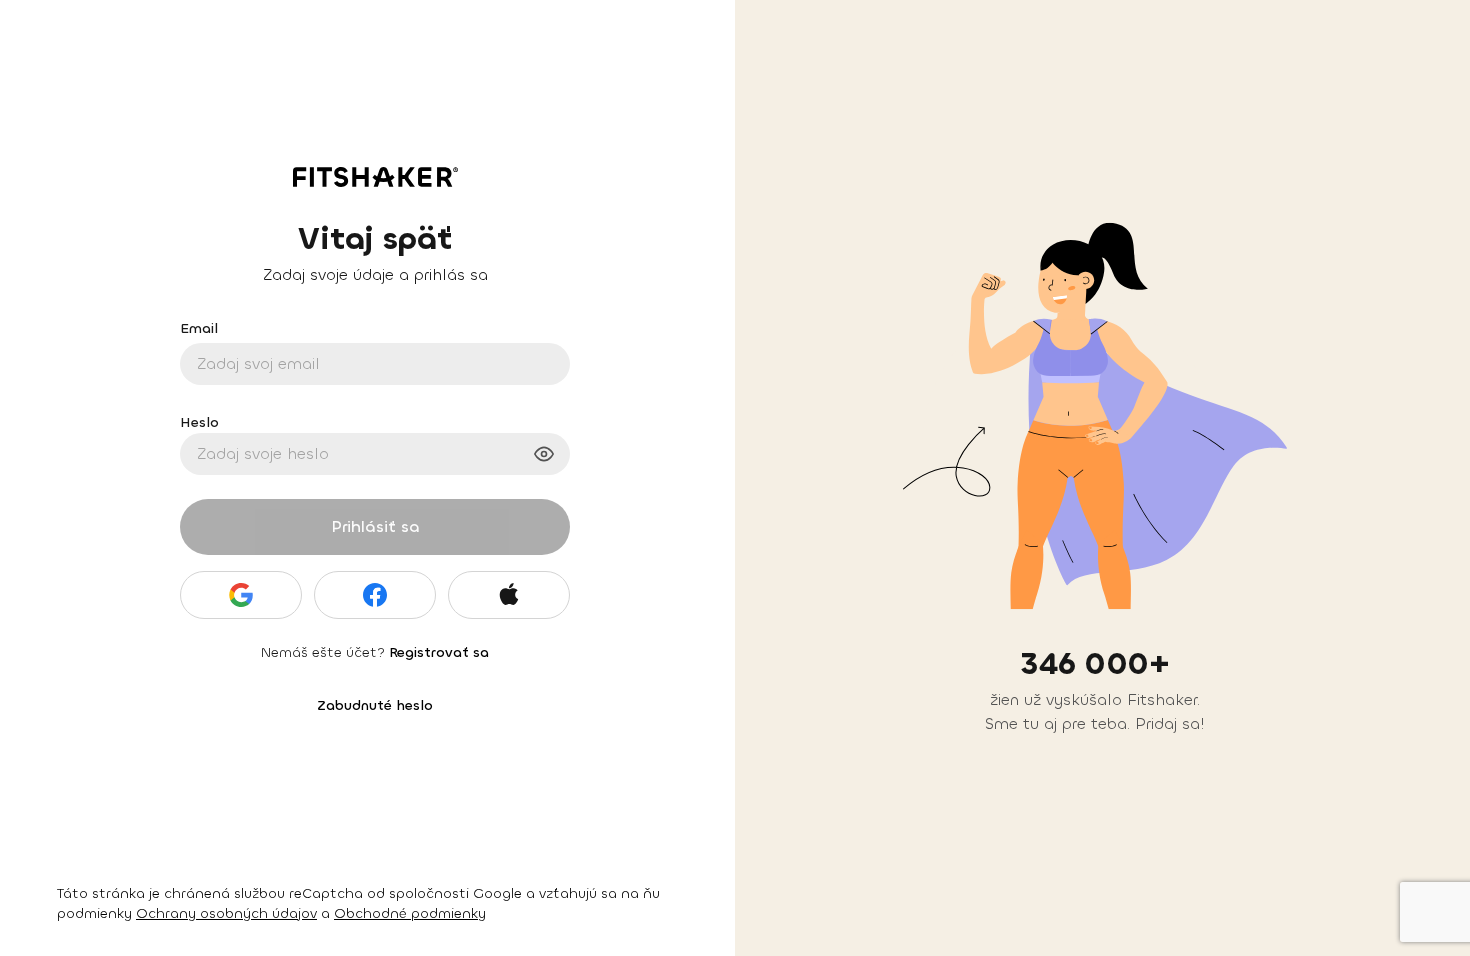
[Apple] (509, 595)
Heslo (199, 422)
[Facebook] (375, 595)
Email (199, 328)
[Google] (241, 595)
